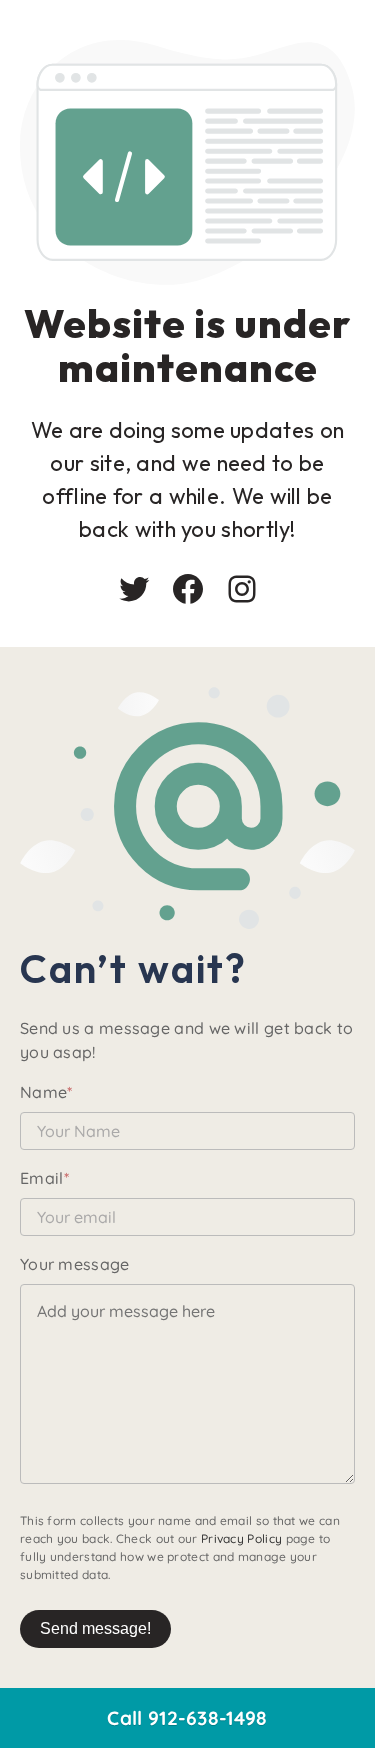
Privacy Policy (241, 1538)
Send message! (95, 1628)
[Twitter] (134, 589)
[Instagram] (242, 589)
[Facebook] (188, 589)
